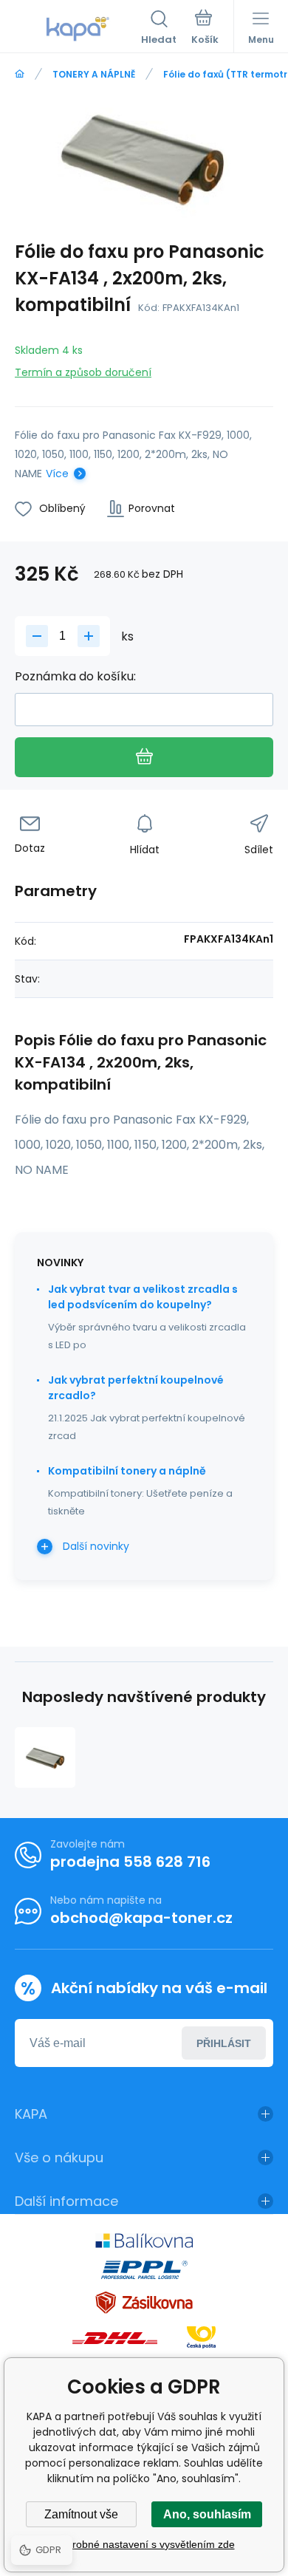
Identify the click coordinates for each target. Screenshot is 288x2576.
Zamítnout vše (81, 2514)
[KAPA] (20, 74)
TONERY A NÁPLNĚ (94, 74)
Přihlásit (224, 2043)
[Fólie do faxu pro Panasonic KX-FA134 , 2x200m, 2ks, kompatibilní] (45, 1757)
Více (57, 474)
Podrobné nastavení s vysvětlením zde (144, 2544)
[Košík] (205, 29)
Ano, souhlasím (207, 2514)
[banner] (78, 29)
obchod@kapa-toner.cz (141, 1918)
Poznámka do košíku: (75, 676)
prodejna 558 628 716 (130, 1862)
